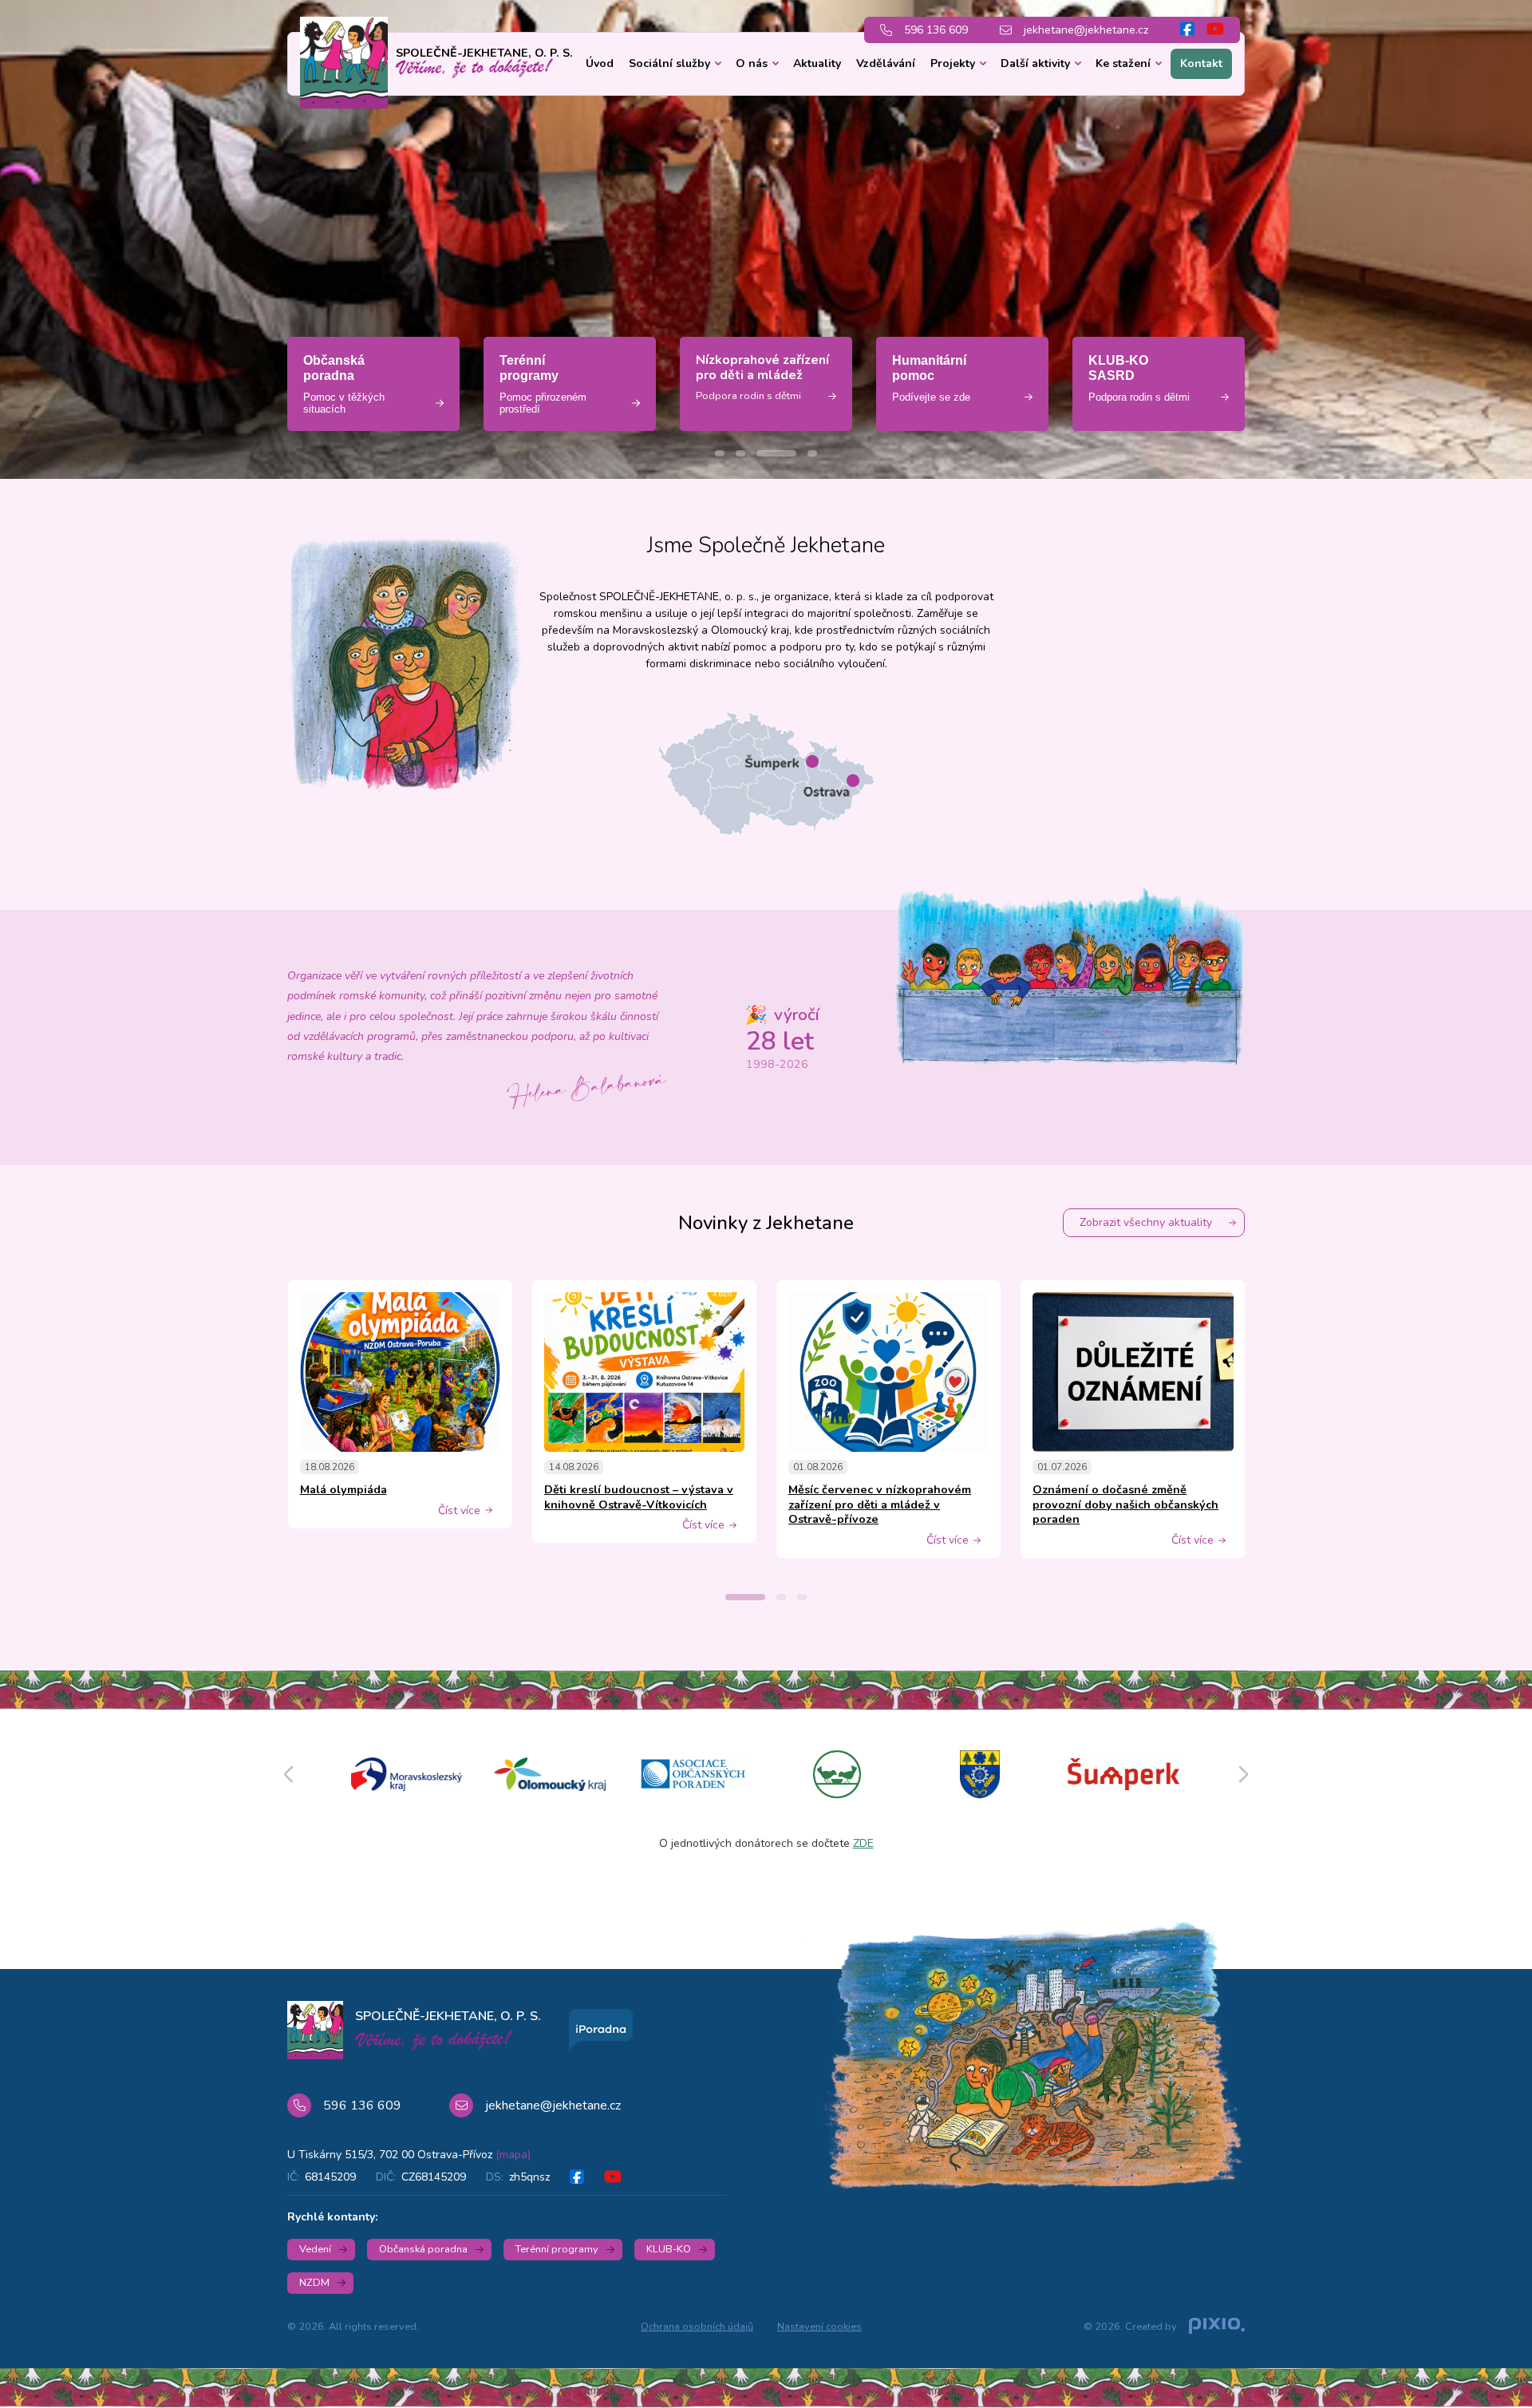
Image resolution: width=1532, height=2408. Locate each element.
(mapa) (513, 2155)
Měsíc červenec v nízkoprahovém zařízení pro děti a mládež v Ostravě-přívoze (880, 1504)
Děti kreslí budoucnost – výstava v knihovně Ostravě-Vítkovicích (639, 1497)
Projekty (953, 63)
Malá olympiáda (344, 1489)
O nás (752, 63)
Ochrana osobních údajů (697, 2327)
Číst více (459, 1511)
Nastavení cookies (819, 2327)
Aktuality (817, 63)
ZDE (863, 1843)
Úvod (600, 63)
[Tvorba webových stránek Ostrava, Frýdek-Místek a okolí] (1217, 2327)
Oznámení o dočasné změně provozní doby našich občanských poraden (1125, 1504)
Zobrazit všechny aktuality (1146, 1222)
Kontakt (1201, 63)
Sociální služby (669, 63)
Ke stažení (1123, 63)
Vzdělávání (886, 63)
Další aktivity (1035, 63)
